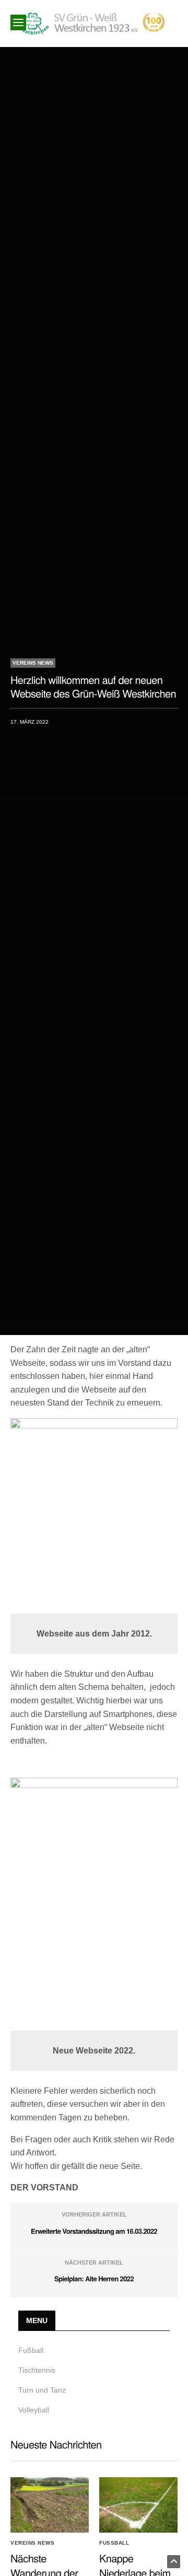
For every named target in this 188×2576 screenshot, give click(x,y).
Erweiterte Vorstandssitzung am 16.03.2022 (94, 2231)
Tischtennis (37, 2370)
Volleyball (34, 2410)
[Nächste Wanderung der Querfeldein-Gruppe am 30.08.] (50, 2505)
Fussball (114, 2543)
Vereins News (33, 663)
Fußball (31, 2350)
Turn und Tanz (42, 2390)
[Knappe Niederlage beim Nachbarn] (138, 2505)
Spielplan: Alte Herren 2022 (94, 2278)
